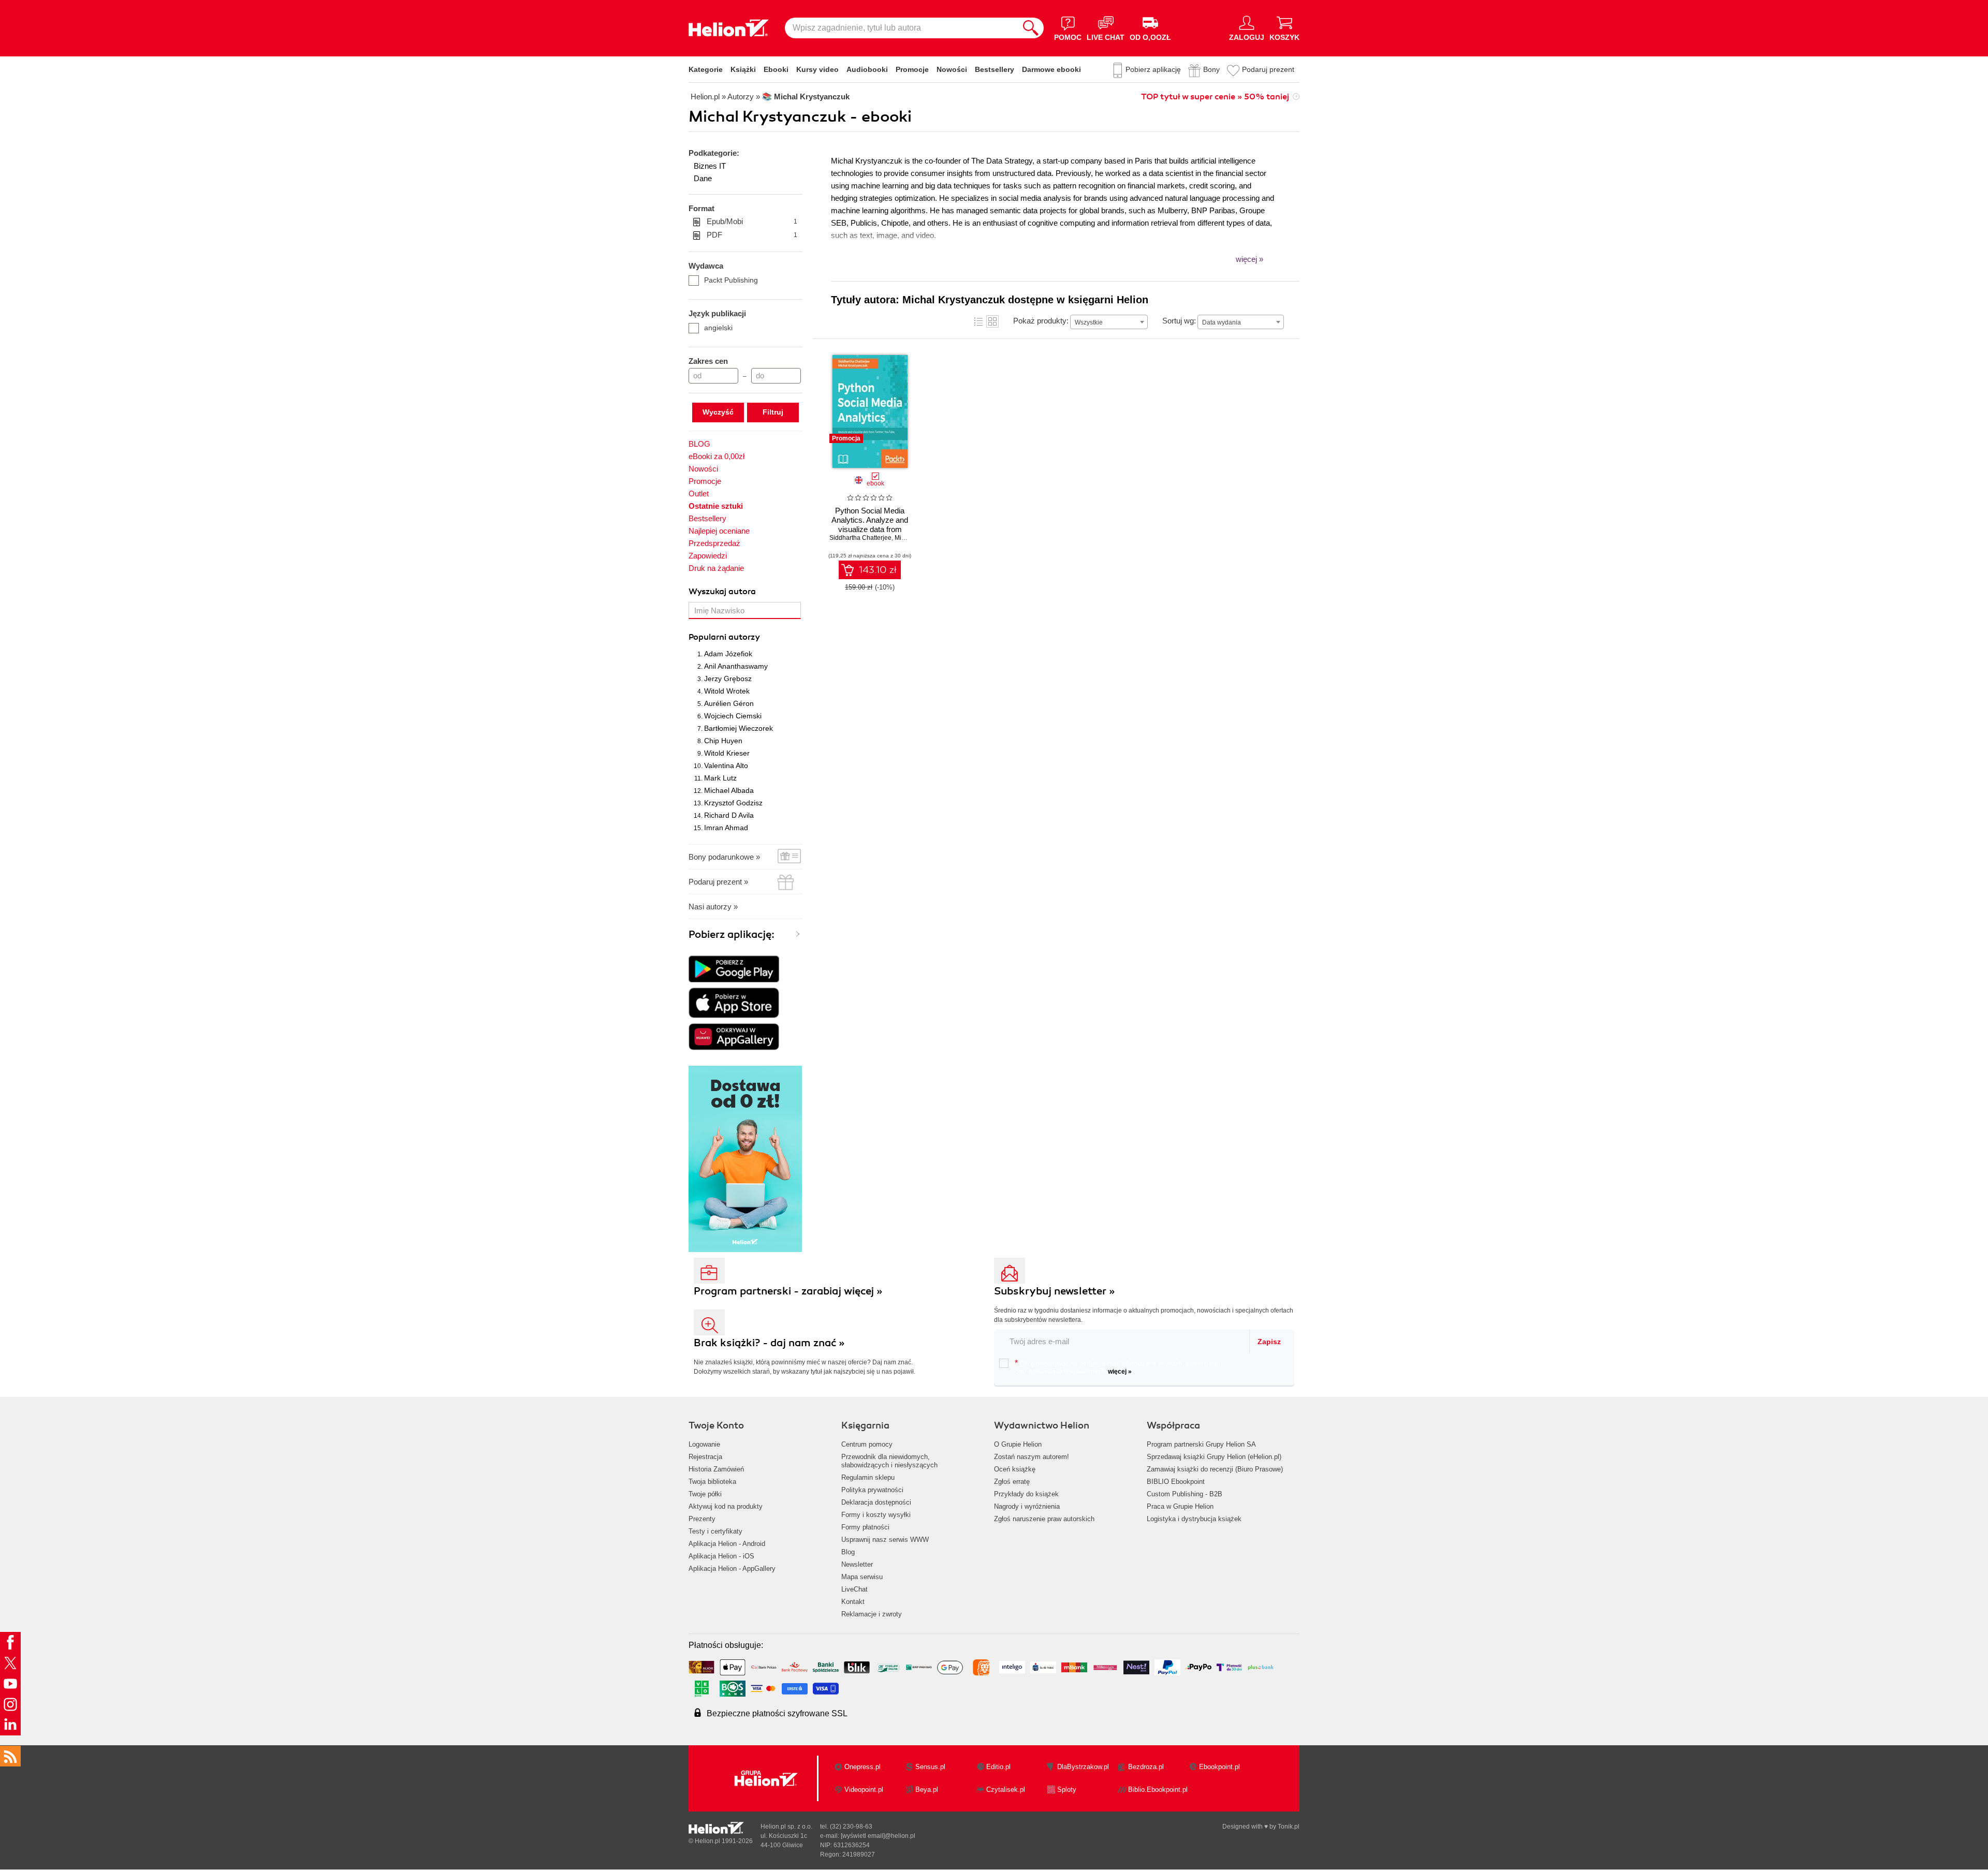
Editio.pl (998, 1767)
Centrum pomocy (867, 1444)
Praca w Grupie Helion (1180, 1506)
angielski (718, 328)
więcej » (1120, 1372)
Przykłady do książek (1026, 1494)
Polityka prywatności (872, 1490)
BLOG (699, 444)
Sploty (1067, 1790)
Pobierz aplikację (1153, 69)
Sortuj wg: (1179, 321)
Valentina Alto (726, 765)
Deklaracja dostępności (876, 1502)
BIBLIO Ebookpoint (1176, 1482)
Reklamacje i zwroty (872, 1614)
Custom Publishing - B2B (1185, 1494)
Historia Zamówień (716, 1469)
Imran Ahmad (726, 828)
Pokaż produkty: (1041, 321)
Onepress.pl (863, 1767)
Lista (978, 321)
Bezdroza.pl (1146, 1767)
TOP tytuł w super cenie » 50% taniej (1215, 97)
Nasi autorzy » (713, 907)
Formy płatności (865, 1527)
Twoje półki (705, 1494)
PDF (752, 235)
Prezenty (702, 1519)
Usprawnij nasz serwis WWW (885, 1540)
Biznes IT (710, 166)
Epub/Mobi (752, 221)
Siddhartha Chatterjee (860, 538)
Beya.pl (927, 1790)
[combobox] (1109, 322)
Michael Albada (729, 790)
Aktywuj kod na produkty (726, 1506)
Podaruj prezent (1268, 69)
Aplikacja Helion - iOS (721, 1556)
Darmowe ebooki (1051, 69)
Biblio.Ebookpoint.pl (1158, 1790)
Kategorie (706, 69)
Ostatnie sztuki (716, 506)
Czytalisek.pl (1006, 1790)
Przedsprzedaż (714, 543)
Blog (848, 1552)
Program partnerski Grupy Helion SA (1201, 1444)
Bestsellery (995, 69)
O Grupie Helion (1018, 1444)
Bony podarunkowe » (724, 857)
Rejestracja (705, 1457)
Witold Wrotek (727, 691)
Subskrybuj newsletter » (1055, 1291)
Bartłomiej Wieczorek (739, 728)
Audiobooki (867, 69)
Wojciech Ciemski (733, 716)
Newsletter (857, 1564)
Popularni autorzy (724, 637)
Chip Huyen (723, 741)
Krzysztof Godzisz (733, 803)
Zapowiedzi (708, 556)
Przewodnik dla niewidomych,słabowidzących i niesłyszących (889, 1461)
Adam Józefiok (728, 654)
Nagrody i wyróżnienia (1027, 1506)
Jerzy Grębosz (728, 679)
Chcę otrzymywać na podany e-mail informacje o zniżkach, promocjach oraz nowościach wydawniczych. (1117, 1367)
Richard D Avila (729, 815)
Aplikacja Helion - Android (727, 1544)
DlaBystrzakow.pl (1083, 1767)
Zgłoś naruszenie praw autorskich (1044, 1519)
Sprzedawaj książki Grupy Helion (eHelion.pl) (1214, 1457)
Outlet (699, 494)
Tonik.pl (1289, 1827)
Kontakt (853, 1602)
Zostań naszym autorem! (1032, 1457)
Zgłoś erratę (1012, 1482)
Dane (703, 178)
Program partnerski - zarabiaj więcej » (788, 1291)
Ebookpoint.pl (1219, 1767)
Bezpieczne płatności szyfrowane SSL (777, 1713)
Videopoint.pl (864, 1790)
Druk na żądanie (716, 568)
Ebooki (776, 69)
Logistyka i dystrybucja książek (1194, 1519)
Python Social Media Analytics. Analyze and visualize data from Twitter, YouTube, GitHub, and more (870, 529)
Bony (1211, 69)
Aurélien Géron (729, 703)
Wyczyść (718, 412)
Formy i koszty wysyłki (876, 1515)
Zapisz (1269, 1342)
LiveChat (854, 1589)
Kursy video (817, 69)
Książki (743, 69)
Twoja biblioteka (712, 1482)
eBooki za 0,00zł (717, 456)
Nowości (952, 69)
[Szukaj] (1031, 28)
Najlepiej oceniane (719, 531)
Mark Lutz (720, 778)
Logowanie (704, 1444)
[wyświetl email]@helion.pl (878, 1836)
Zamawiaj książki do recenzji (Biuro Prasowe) (1215, 1469)
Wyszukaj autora (722, 592)
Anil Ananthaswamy (736, 666)
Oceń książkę (1015, 1469)
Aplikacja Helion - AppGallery (732, 1569)
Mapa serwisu (862, 1577)
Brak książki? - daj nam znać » (769, 1343)
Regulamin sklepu (868, 1477)
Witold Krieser (727, 753)
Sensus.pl (930, 1767)
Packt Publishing (731, 280)
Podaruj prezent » (718, 882)
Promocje (912, 69)
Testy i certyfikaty (715, 1531)
